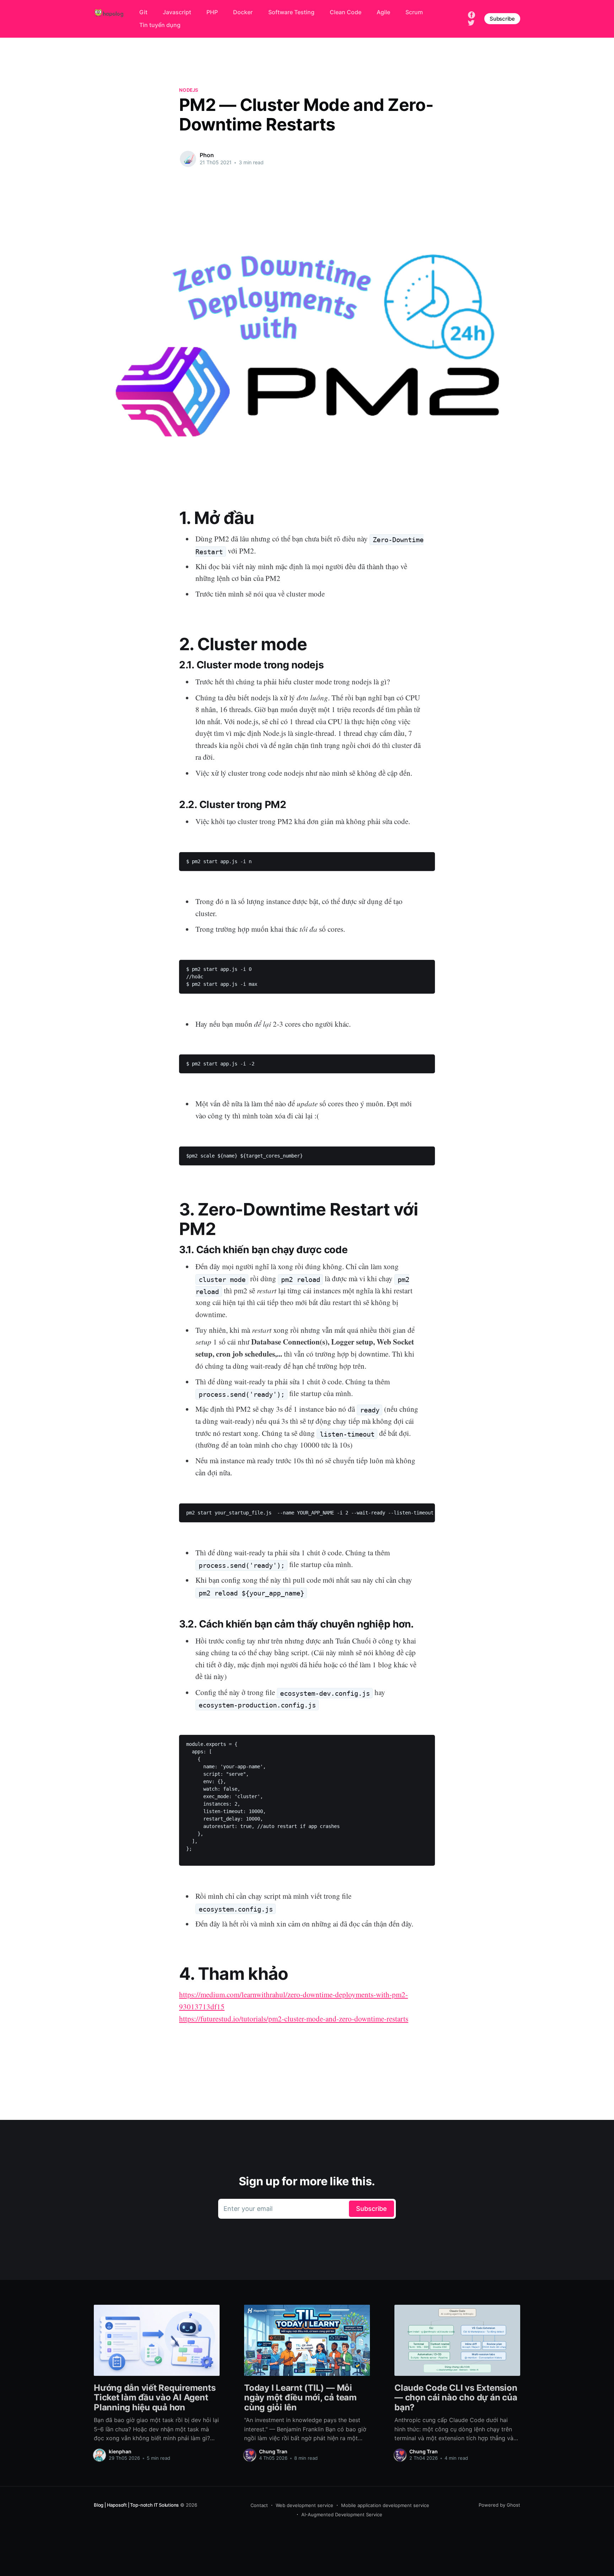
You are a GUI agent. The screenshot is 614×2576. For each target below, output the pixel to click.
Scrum (414, 12)
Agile (383, 12)
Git (143, 12)
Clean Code (346, 12)
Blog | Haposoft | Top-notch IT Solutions (136, 2505)
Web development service (305, 2505)
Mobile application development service (385, 2505)
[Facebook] (472, 15)
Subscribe (502, 19)
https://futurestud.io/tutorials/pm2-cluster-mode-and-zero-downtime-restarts (294, 2019)
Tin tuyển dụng (160, 25)
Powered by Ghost (499, 2505)
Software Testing (291, 12)
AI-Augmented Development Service (342, 2514)
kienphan (120, 2451)
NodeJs (189, 90)
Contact (259, 2505)
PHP (212, 12)
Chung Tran (273, 2451)
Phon (207, 155)
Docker (243, 12)
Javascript (177, 12)
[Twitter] (471, 22)
